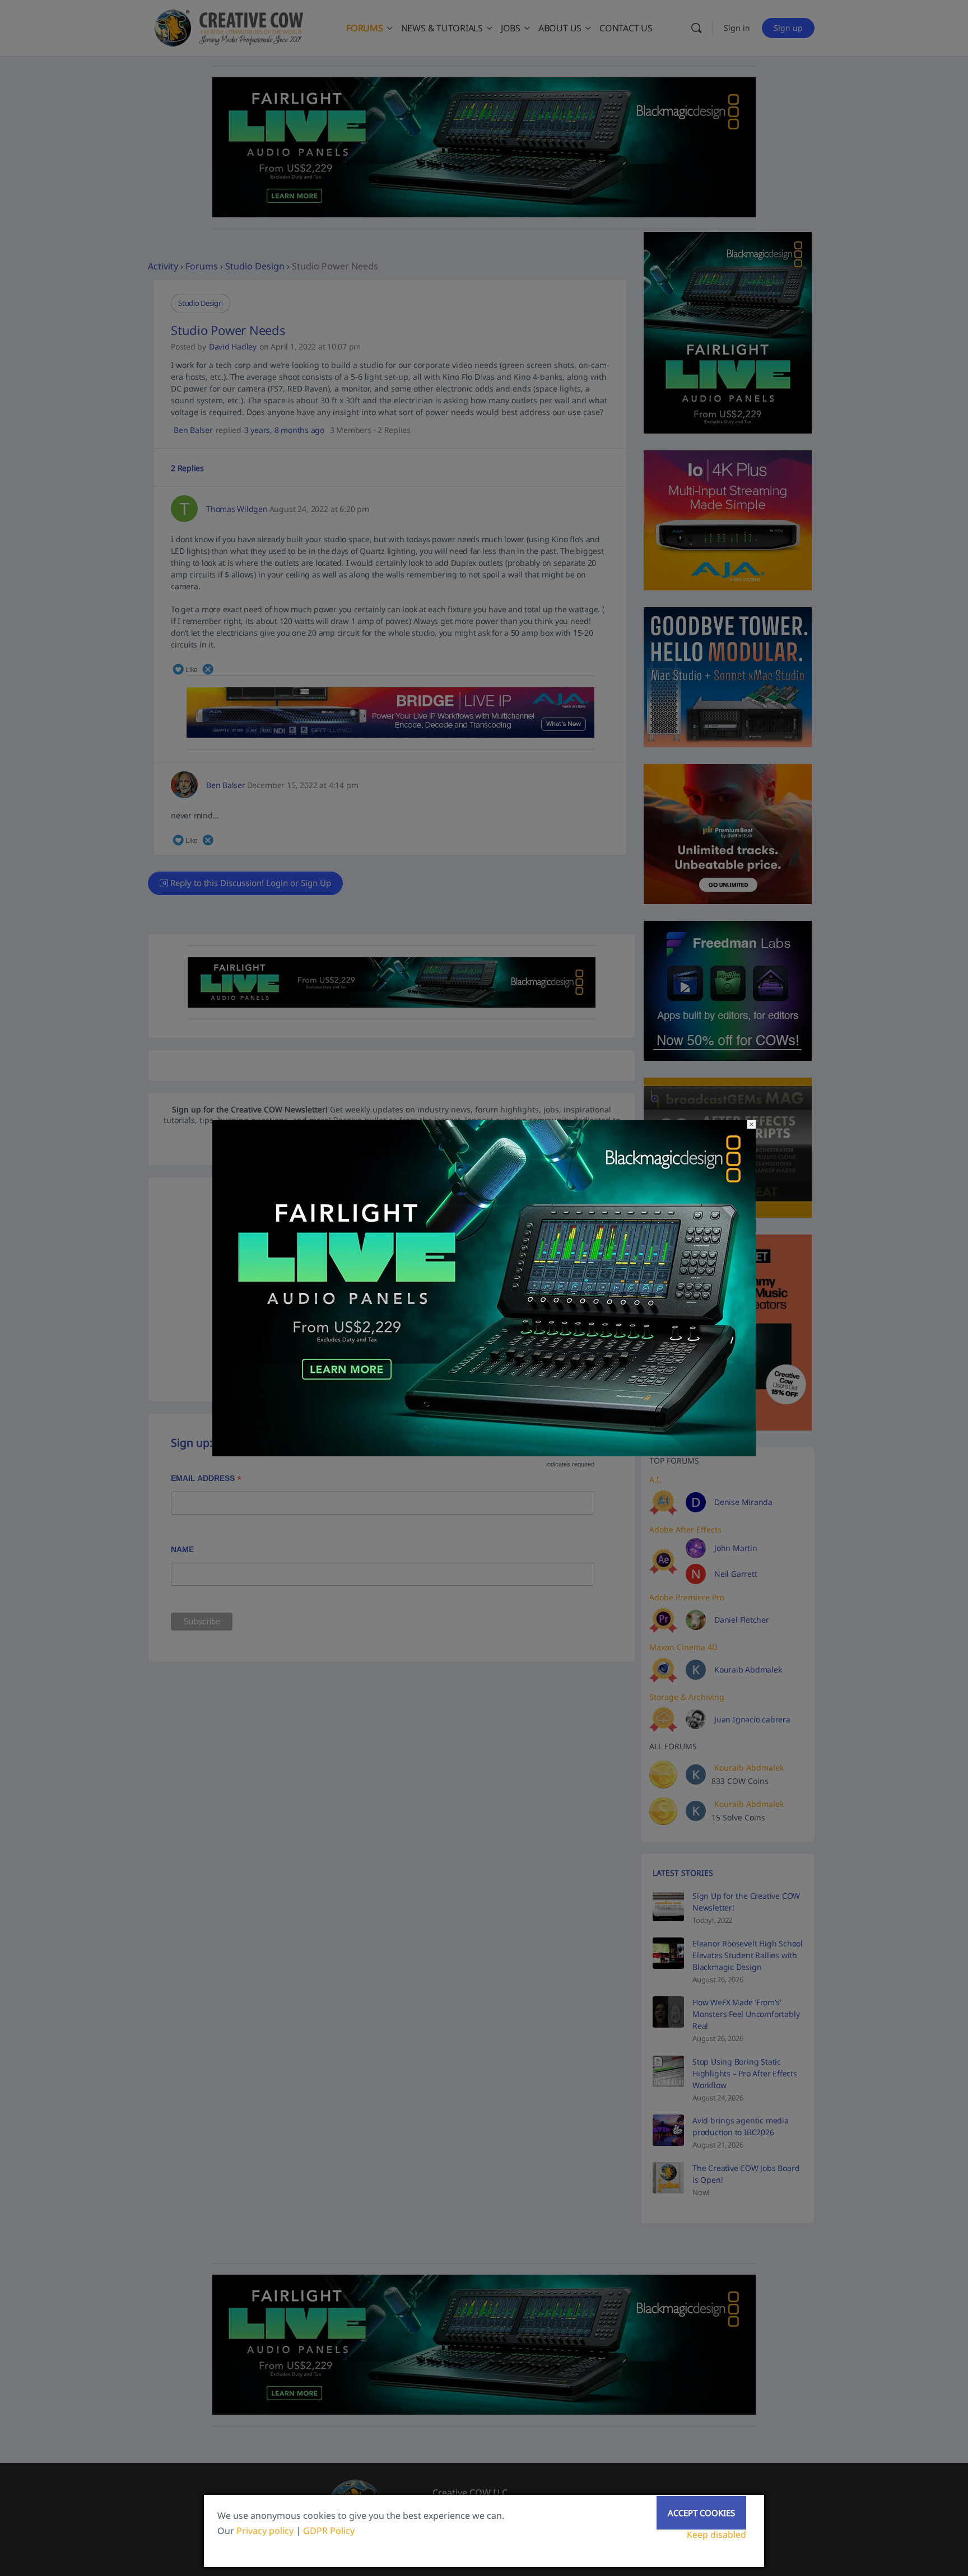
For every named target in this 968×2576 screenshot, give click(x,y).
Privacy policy (265, 2531)
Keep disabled (716, 2535)
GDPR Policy (329, 2531)
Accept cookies (701, 2513)
